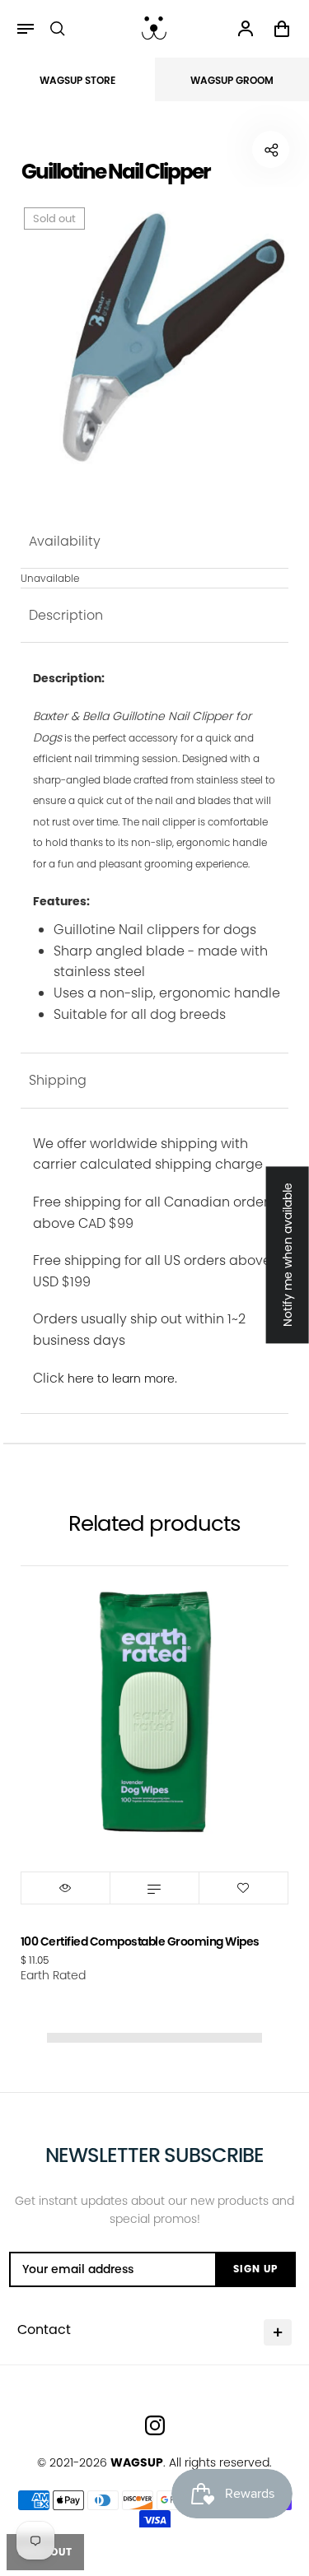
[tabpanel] (155, 338)
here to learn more (121, 1379)
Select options (154, 1888)
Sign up (255, 2269)
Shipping (58, 1080)
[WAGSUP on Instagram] (155, 2425)
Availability (65, 541)
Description (66, 615)
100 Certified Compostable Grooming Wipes (140, 1941)
